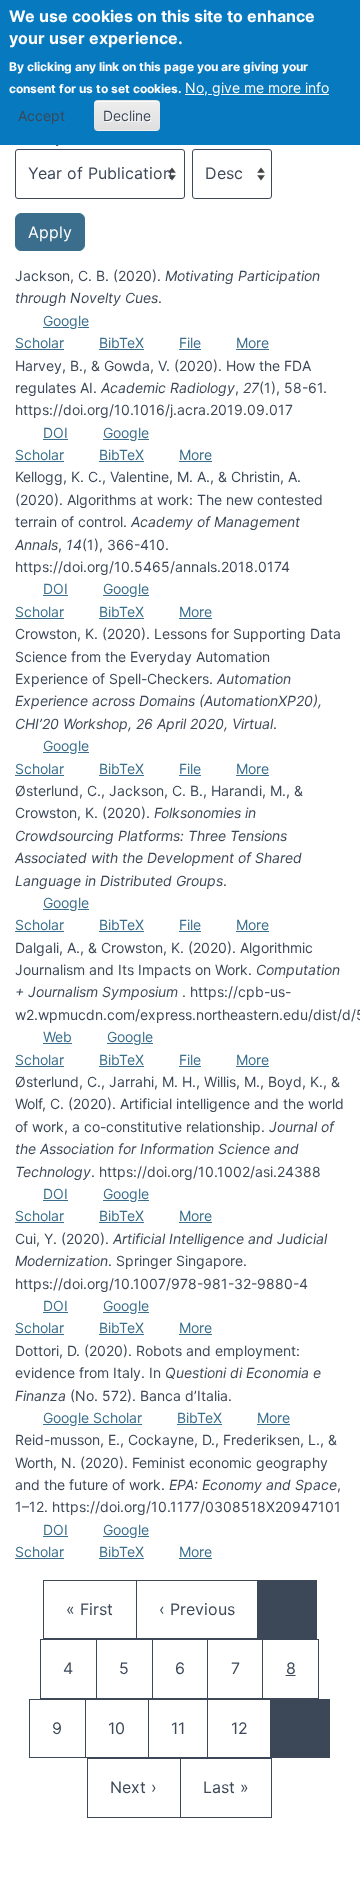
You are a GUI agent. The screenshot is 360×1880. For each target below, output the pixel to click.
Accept (41, 115)
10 (126, 1727)
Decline (127, 115)
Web (57, 1036)
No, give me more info (257, 87)
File (190, 342)
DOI (55, 432)
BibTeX (121, 342)
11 (189, 1727)
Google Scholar (92, 1417)
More (252, 342)
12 (249, 1727)
